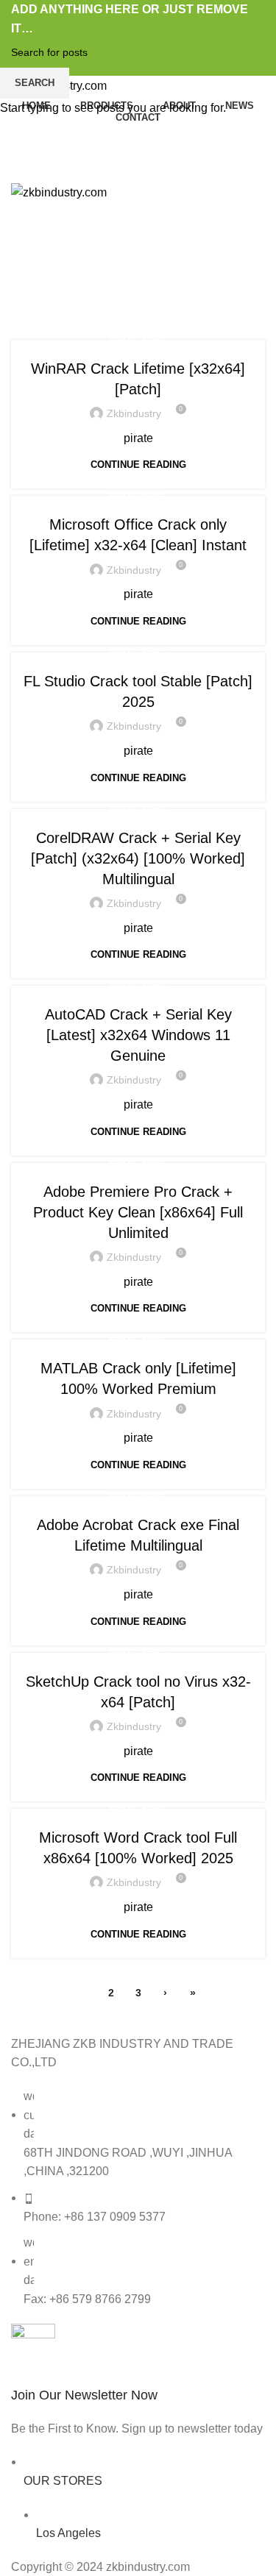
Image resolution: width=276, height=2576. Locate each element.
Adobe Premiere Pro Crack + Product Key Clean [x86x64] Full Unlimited (138, 1212)
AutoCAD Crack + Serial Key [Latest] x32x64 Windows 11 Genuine (138, 1035)
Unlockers (138, 339)
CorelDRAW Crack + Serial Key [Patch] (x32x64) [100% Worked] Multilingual (138, 858)
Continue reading (138, 465)
